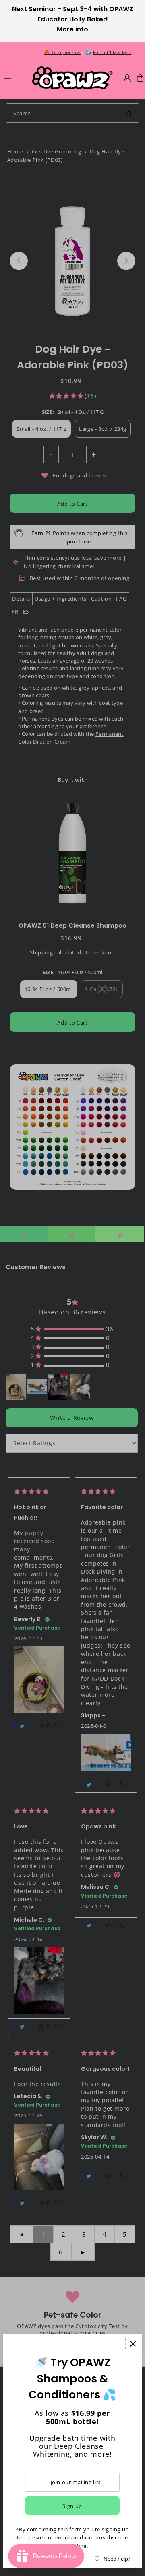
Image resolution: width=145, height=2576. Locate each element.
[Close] (133, 2344)
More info (72, 29)
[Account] (127, 78)
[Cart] (140, 78)
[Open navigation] (14, 78)
